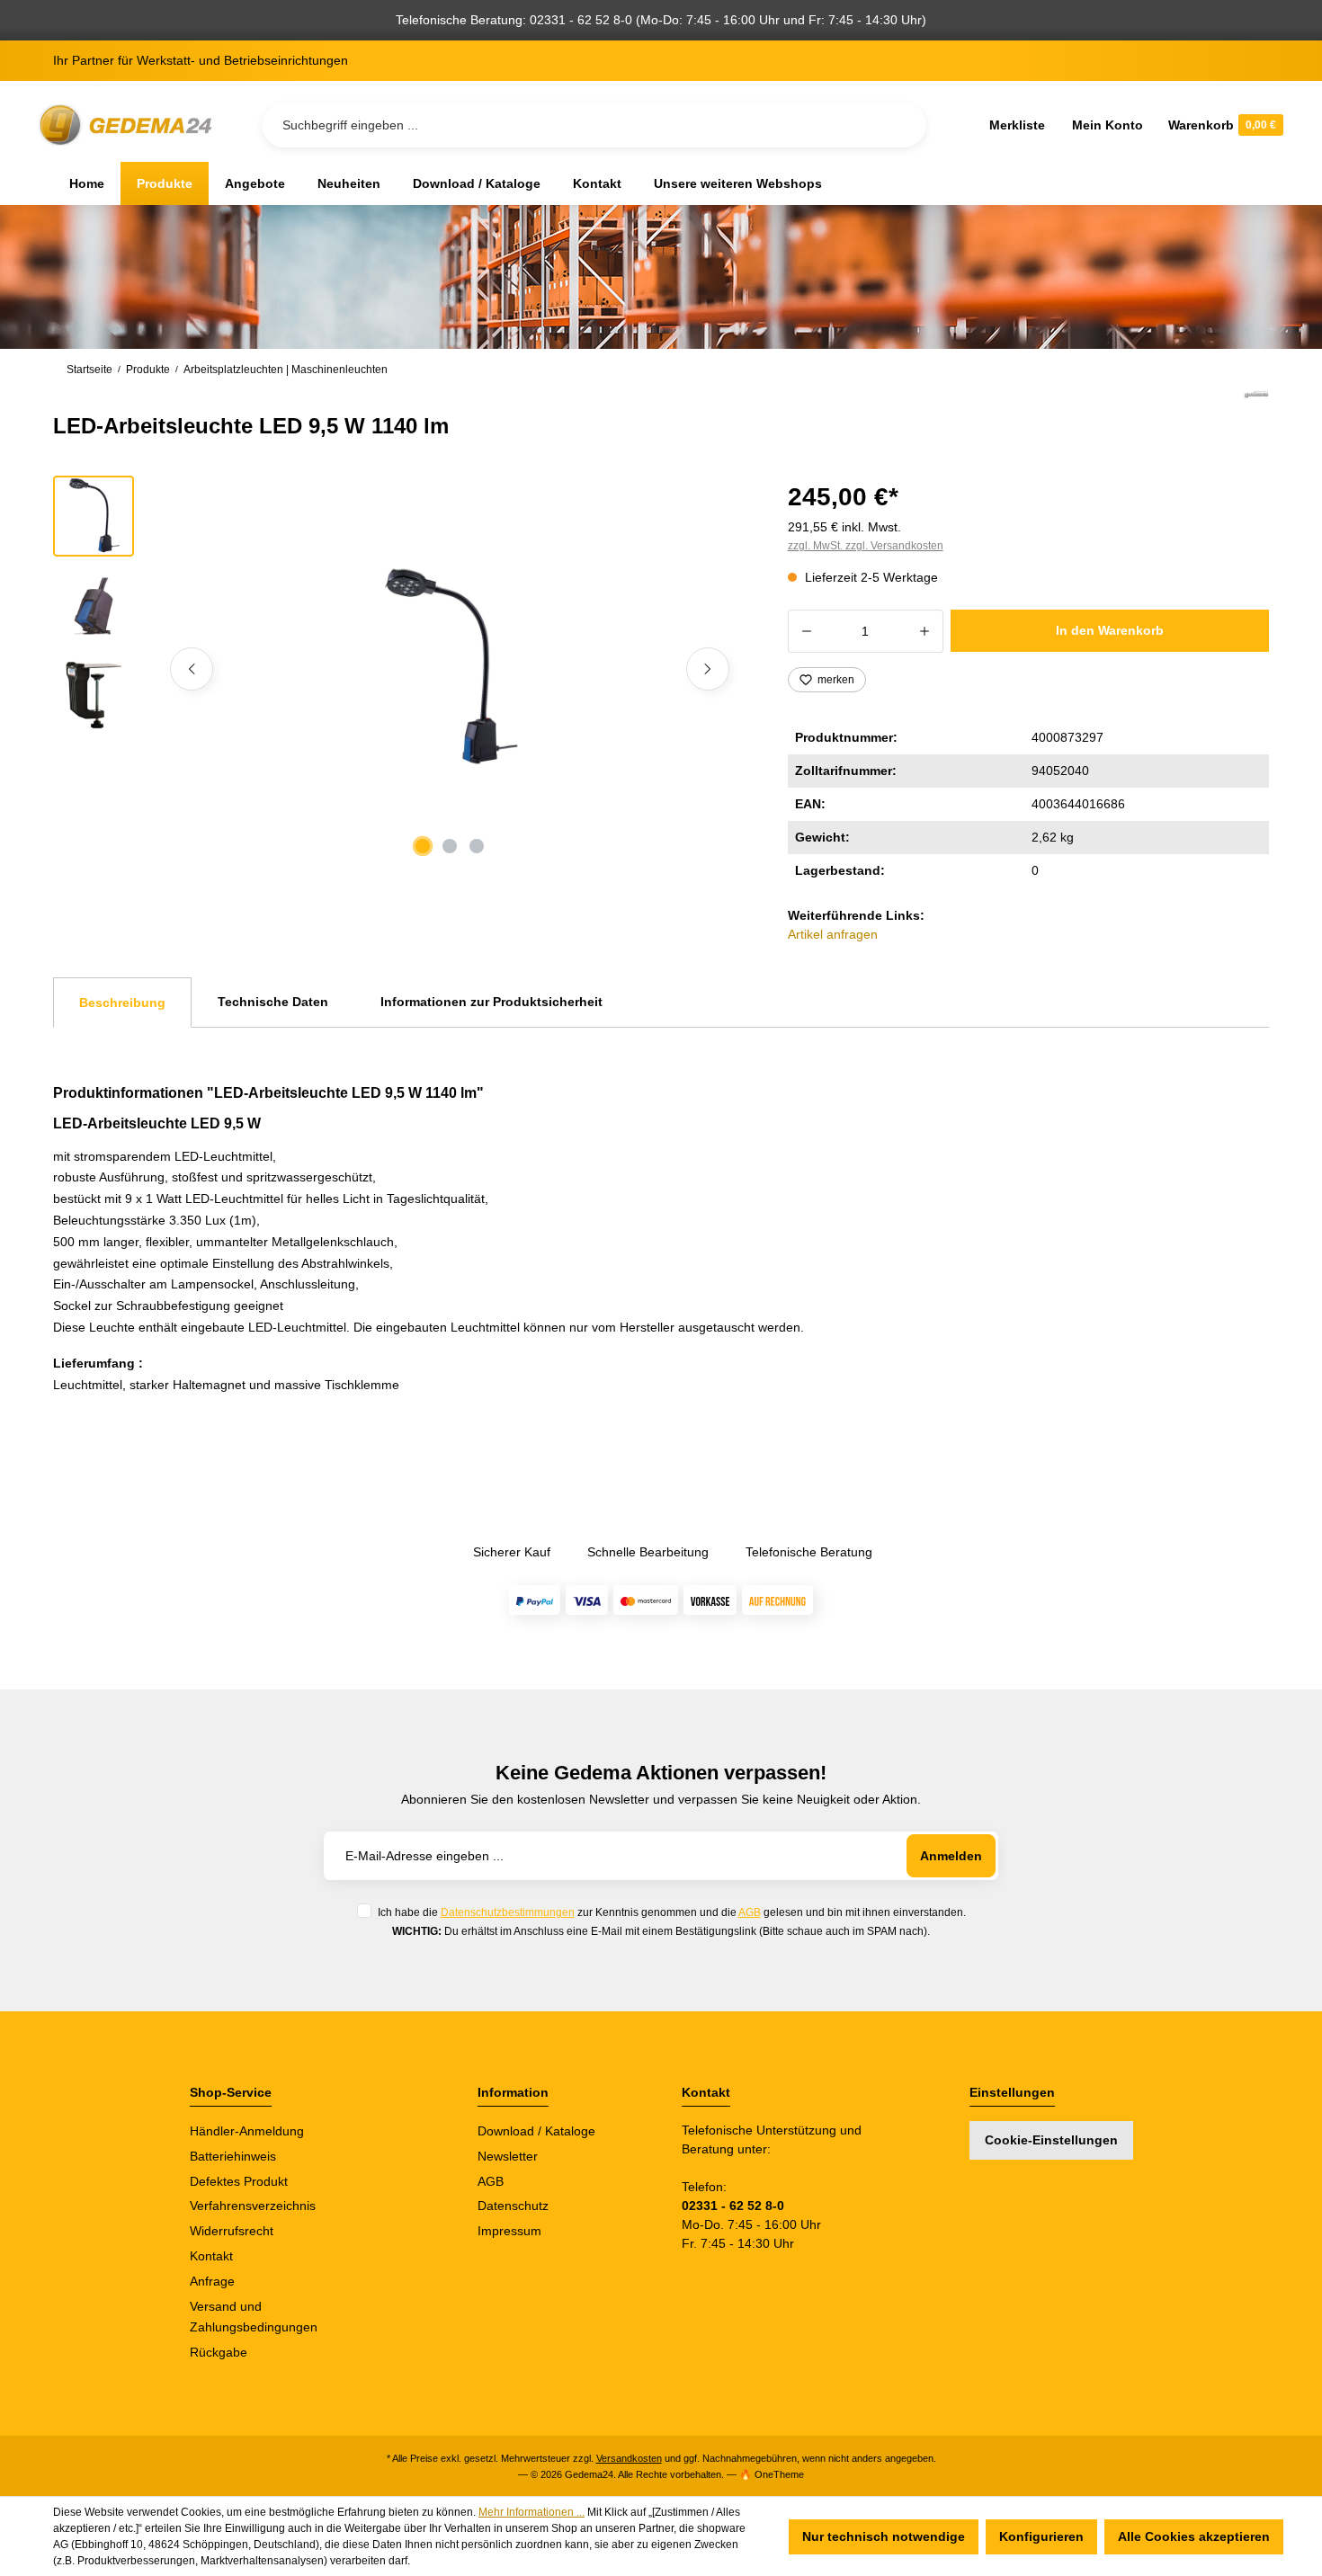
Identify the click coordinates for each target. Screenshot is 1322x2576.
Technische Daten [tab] (273, 1002)
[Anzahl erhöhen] (925, 631)
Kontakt (211, 2256)
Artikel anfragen (833, 934)
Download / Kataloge (536, 2131)
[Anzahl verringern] (806, 631)
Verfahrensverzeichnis (253, 2206)
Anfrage (212, 2281)
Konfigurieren (1041, 2536)
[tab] (122, 1003)
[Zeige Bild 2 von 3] (450, 846)
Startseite (89, 370)
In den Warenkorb (1110, 630)
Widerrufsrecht (232, 2231)
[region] (399, 669)
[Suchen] (898, 125)
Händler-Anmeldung (247, 2131)
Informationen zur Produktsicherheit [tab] (491, 1002)
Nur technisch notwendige (884, 2536)
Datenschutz (513, 2206)
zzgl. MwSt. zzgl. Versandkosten (866, 546)
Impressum (509, 2231)
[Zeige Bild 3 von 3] (477, 846)
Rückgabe (219, 2352)
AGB (750, 1912)
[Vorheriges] (192, 669)
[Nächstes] (708, 669)
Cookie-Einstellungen (1051, 2140)
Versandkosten (629, 2458)
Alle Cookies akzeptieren (1194, 2536)
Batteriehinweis (233, 2156)
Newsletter (508, 2156)
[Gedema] (1256, 415)
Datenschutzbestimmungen (508, 1912)
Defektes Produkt (239, 2181)
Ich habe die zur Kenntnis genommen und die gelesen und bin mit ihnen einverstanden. (672, 1912)
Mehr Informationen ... (531, 2512)
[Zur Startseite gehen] (129, 125)
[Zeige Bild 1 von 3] (423, 846)
